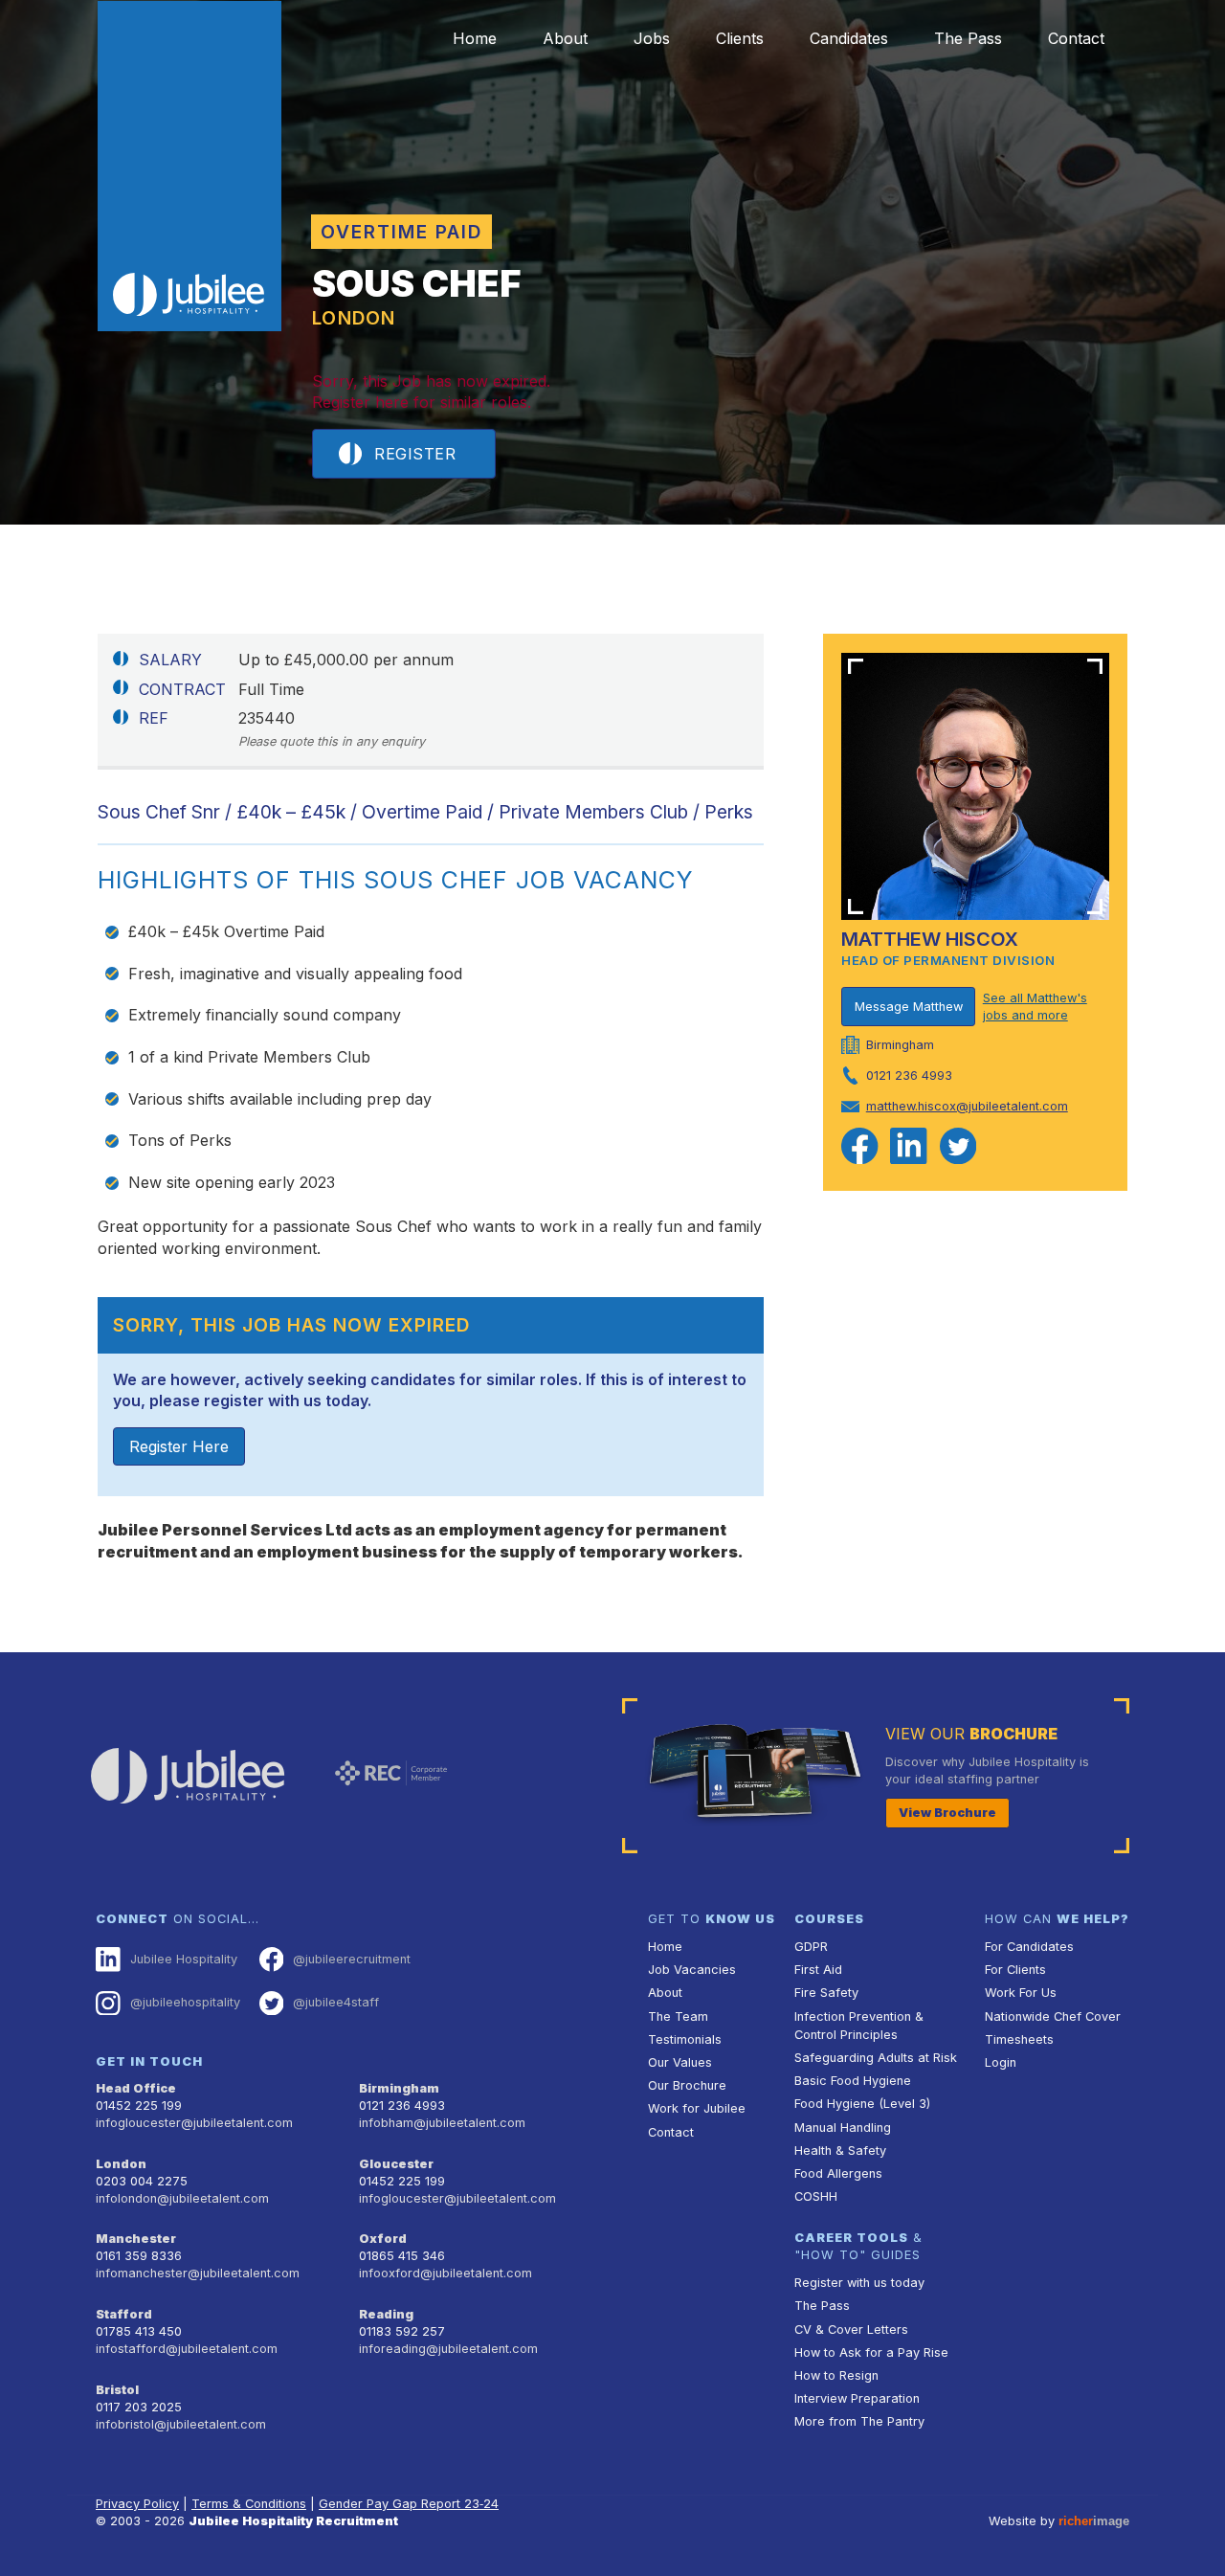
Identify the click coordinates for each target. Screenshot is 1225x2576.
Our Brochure (687, 2085)
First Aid (818, 1970)
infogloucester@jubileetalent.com (194, 2123)
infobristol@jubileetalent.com (181, 2424)
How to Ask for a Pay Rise (871, 2352)
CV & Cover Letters (851, 2330)
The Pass (968, 38)
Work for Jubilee (697, 2108)
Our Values (680, 2062)
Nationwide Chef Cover (1053, 2016)
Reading (386, 2314)
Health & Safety (840, 2150)
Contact (1076, 38)
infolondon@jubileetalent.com (182, 2198)
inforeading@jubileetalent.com (448, 2349)
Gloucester (396, 2164)
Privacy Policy (137, 2504)
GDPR (811, 1947)
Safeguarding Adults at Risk (876, 2058)
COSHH (816, 2196)
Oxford (383, 2239)
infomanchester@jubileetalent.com (198, 2273)
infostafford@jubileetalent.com (187, 2349)
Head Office (136, 2088)
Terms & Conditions (249, 2504)
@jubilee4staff (336, 2002)
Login (1001, 2062)
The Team (678, 2016)
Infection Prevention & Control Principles (859, 2026)
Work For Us (1021, 1993)
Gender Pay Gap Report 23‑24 (409, 2504)
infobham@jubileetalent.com (442, 2123)
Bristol (117, 2390)
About (565, 38)
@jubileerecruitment (352, 1959)
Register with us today (859, 2283)
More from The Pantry (859, 2421)
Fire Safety (826, 1993)
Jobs (652, 38)
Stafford (124, 2314)
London (121, 2164)
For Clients (1015, 1970)
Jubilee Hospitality (184, 1959)
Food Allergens (838, 2173)
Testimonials (685, 2039)
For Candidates (1029, 1947)
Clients (740, 38)
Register (415, 454)
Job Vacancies (692, 1970)
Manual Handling (843, 2128)
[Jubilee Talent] (189, 167)
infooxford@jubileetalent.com (445, 2273)
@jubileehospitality (185, 2002)
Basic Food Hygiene (853, 2081)
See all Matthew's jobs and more (1035, 1007)
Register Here (179, 1446)
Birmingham (399, 2088)
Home (475, 38)
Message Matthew (909, 1007)
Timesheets (1019, 2039)
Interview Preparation (857, 2398)
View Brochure (947, 1813)
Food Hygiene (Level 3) (862, 2104)
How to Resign (836, 2375)
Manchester (136, 2239)
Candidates (849, 38)
